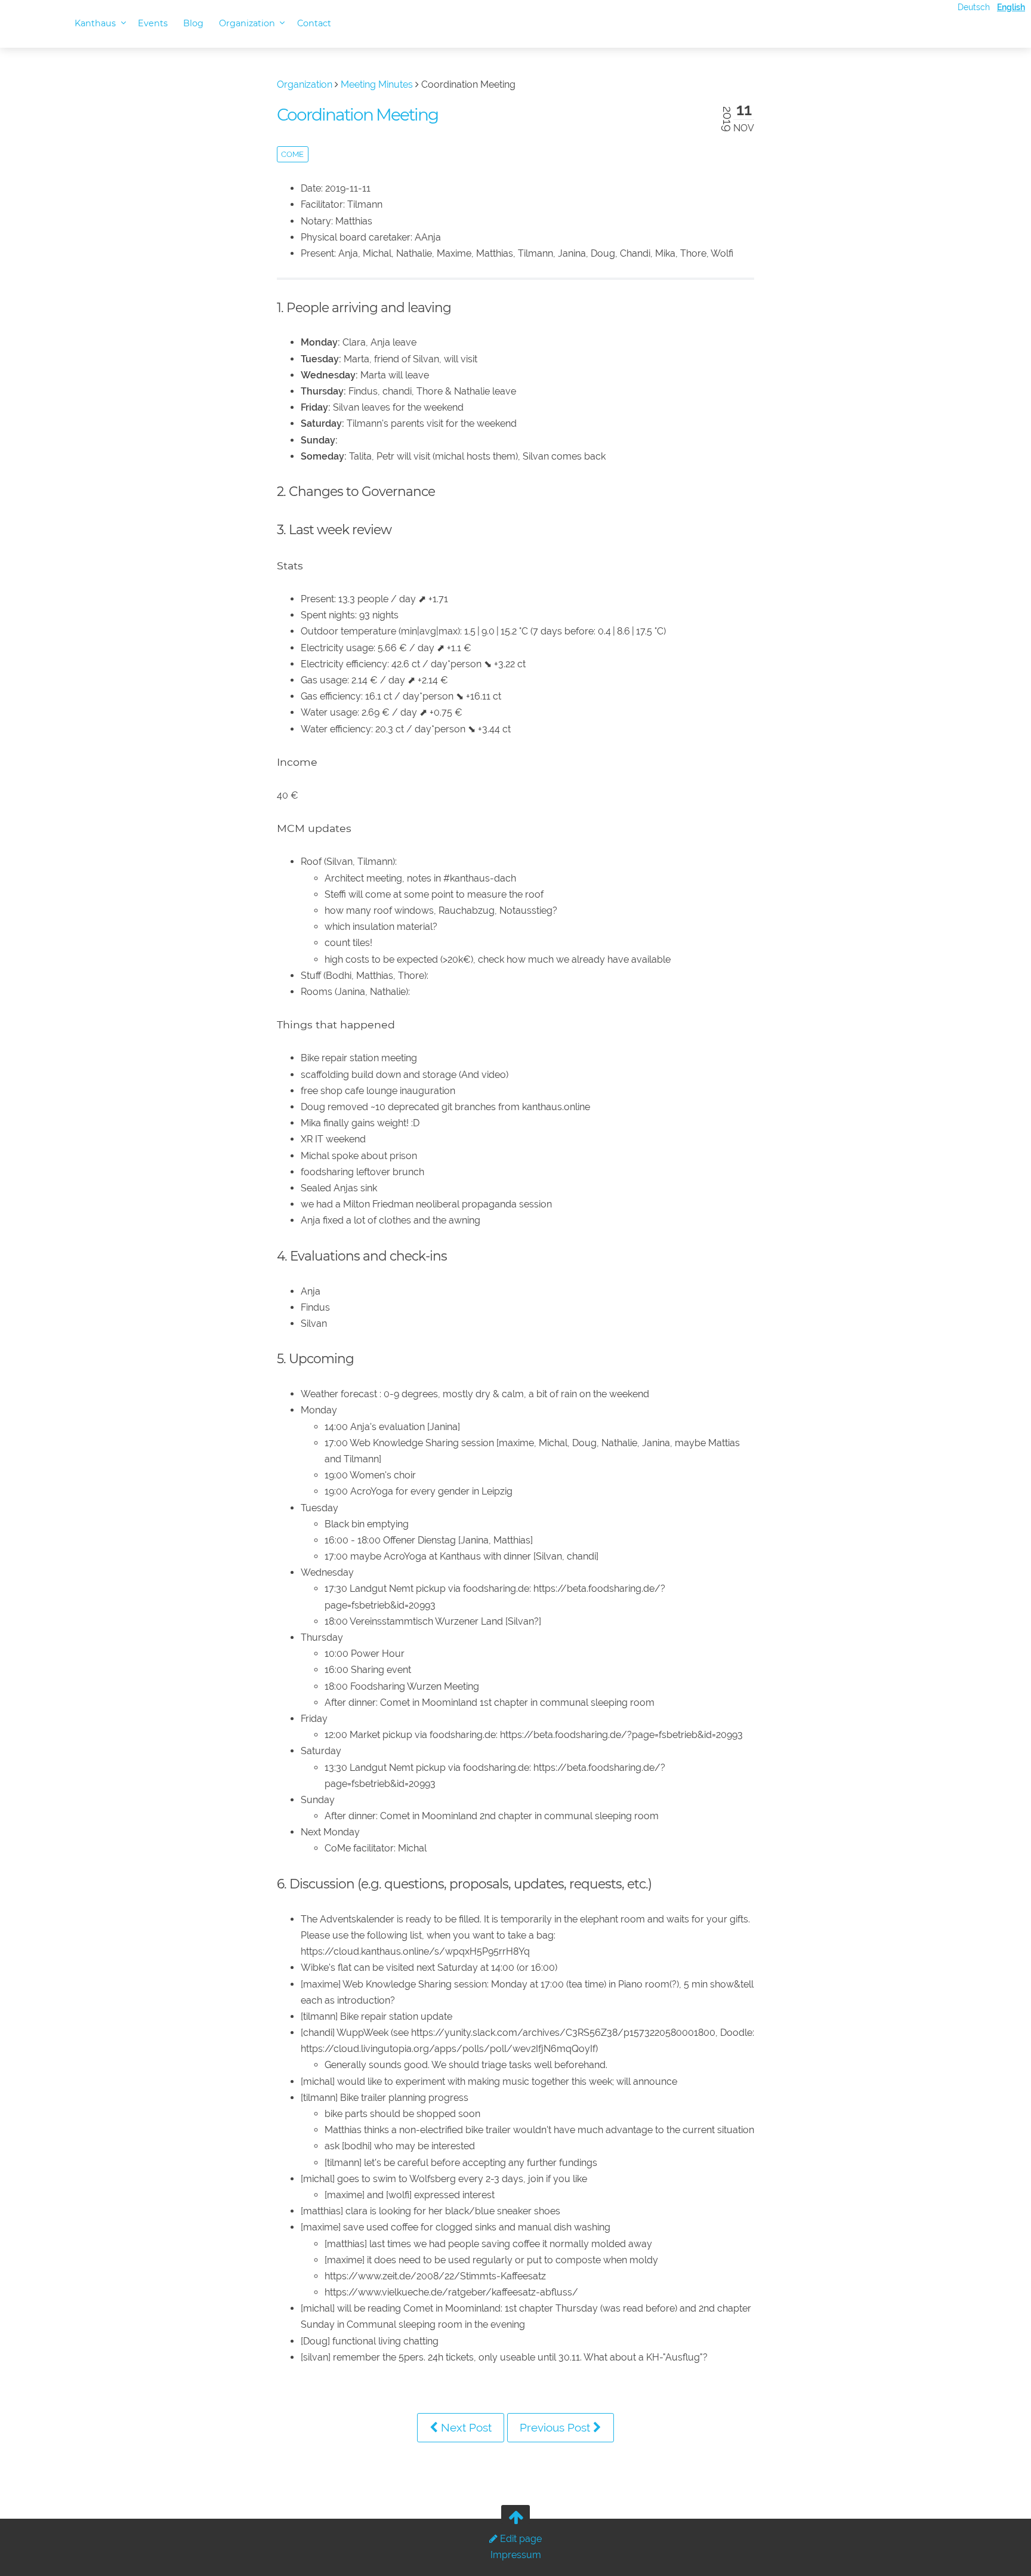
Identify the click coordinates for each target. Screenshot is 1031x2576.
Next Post (465, 2427)
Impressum (516, 2555)
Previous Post (556, 2427)
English (1011, 7)
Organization (248, 23)
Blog (193, 23)
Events (153, 23)
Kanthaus (96, 23)
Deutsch (974, 7)
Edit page (520, 2539)
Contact (314, 23)
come (292, 154)
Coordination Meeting (357, 115)
